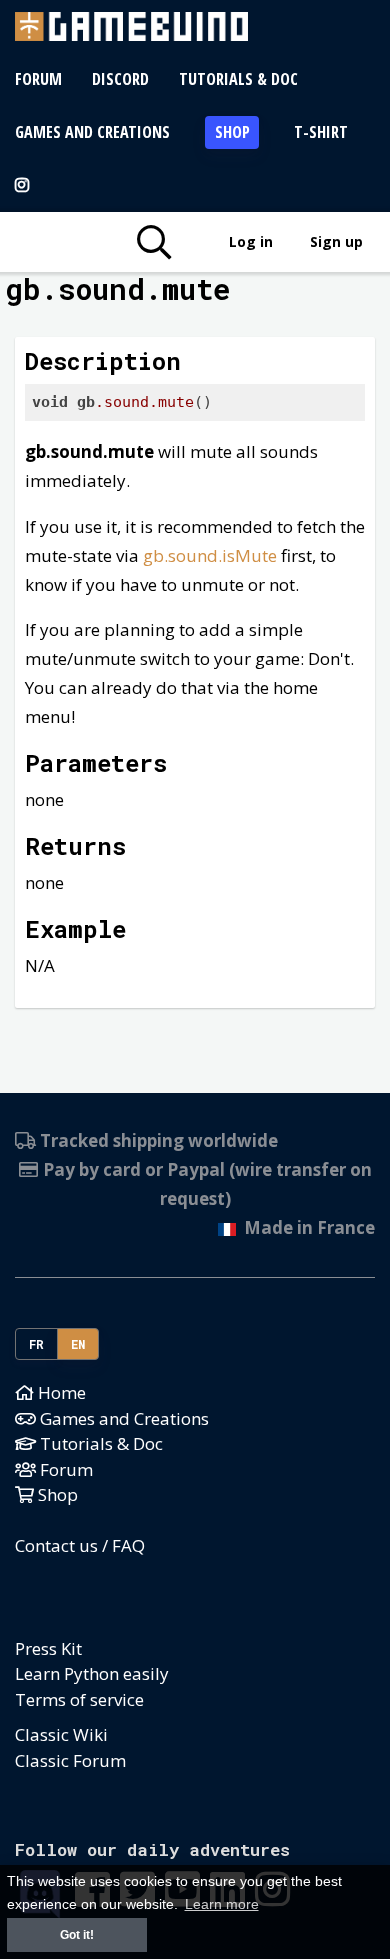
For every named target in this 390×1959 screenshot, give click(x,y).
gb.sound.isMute (210, 555)
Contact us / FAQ (80, 1545)
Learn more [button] (222, 1904)
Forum (38, 79)
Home (60, 1392)
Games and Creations (92, 132)
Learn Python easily (92, 1673)
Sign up (336, 241)
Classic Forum (70, 1760)
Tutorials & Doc (238, 79)
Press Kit (48, 1648)
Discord (120, 79)
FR (37, 1344)
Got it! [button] (77, 1935)
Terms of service (79, 1699)
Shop (232, 132)
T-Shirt (321, 132)
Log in (251, 241)
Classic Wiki (61, 1734)
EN (78, 1344)
